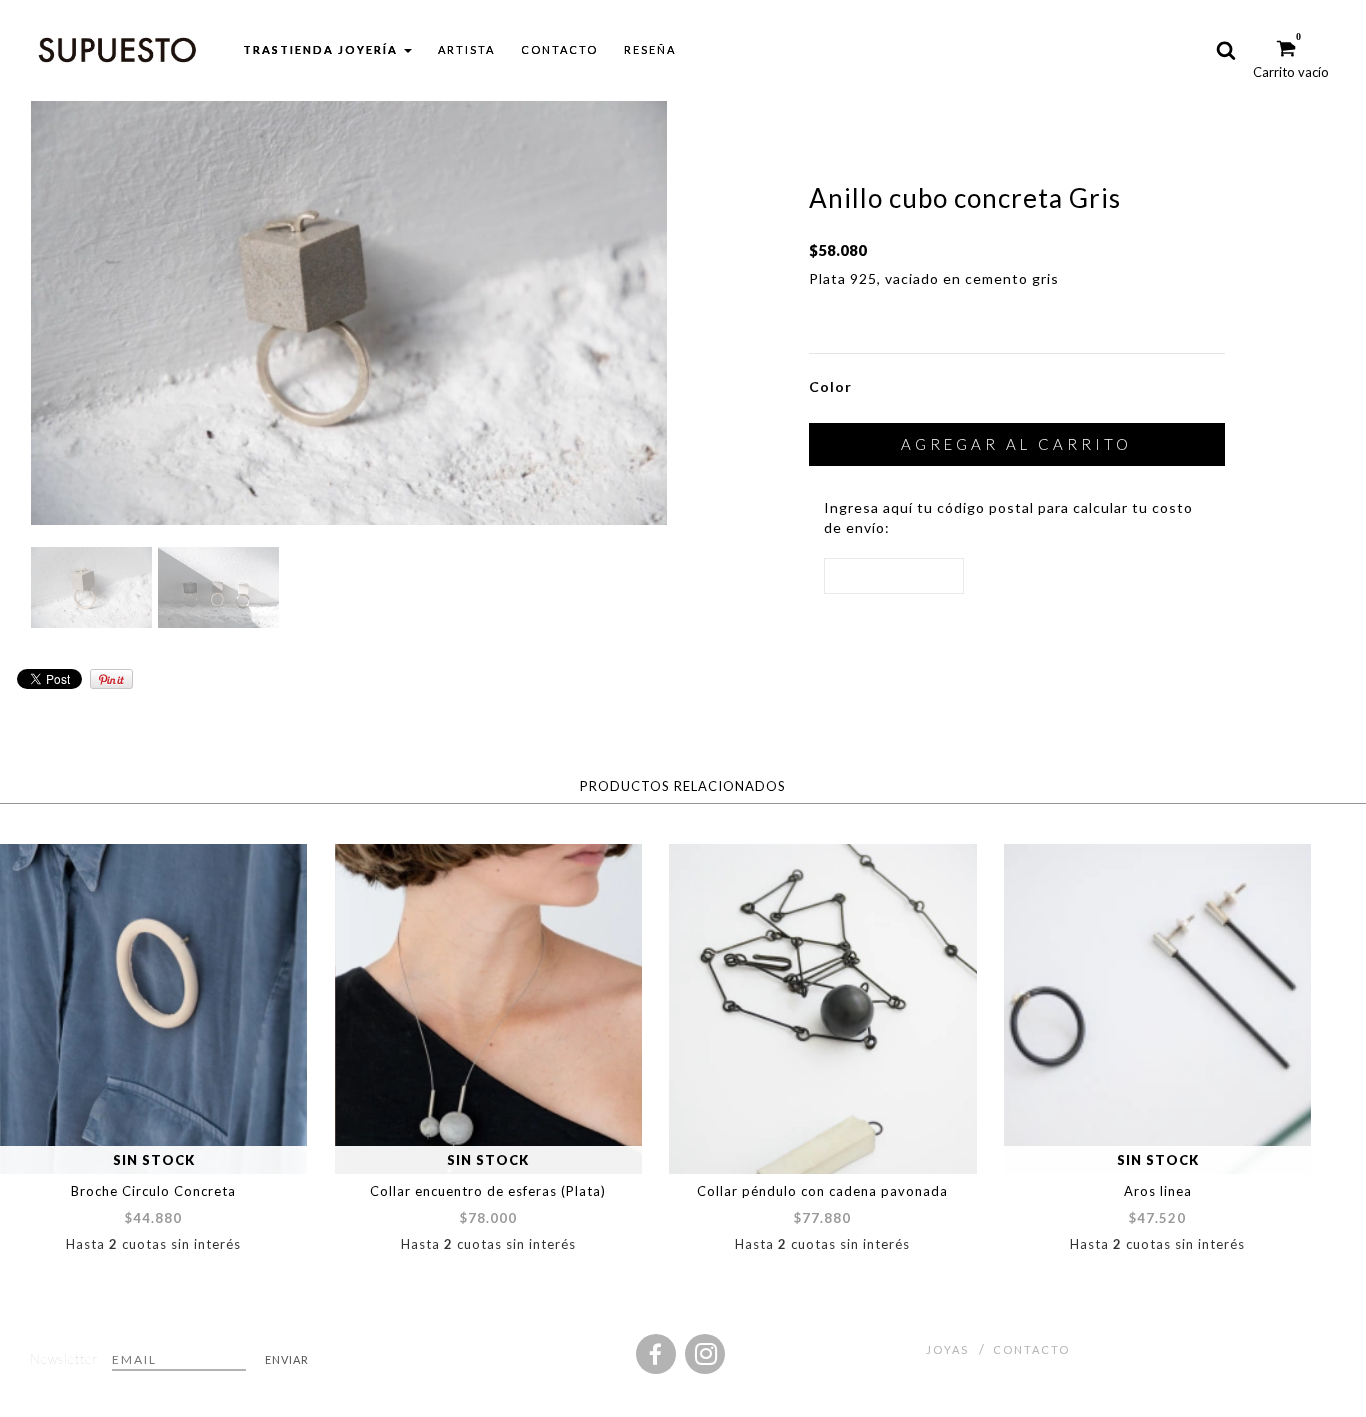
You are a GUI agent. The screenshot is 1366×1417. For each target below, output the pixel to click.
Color (830, 386)
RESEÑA (650, 49)
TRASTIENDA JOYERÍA (322, 49)
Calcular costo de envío (1053, 575)
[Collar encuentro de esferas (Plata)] (488, 1009)
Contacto (559, 49)
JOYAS (947, 1349)
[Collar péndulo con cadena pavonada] (822, 1009)
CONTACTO (1031, 1349)
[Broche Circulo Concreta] (153, 1009)
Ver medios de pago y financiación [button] (930, 322)
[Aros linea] (1157, 1009)
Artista (466, 49)
